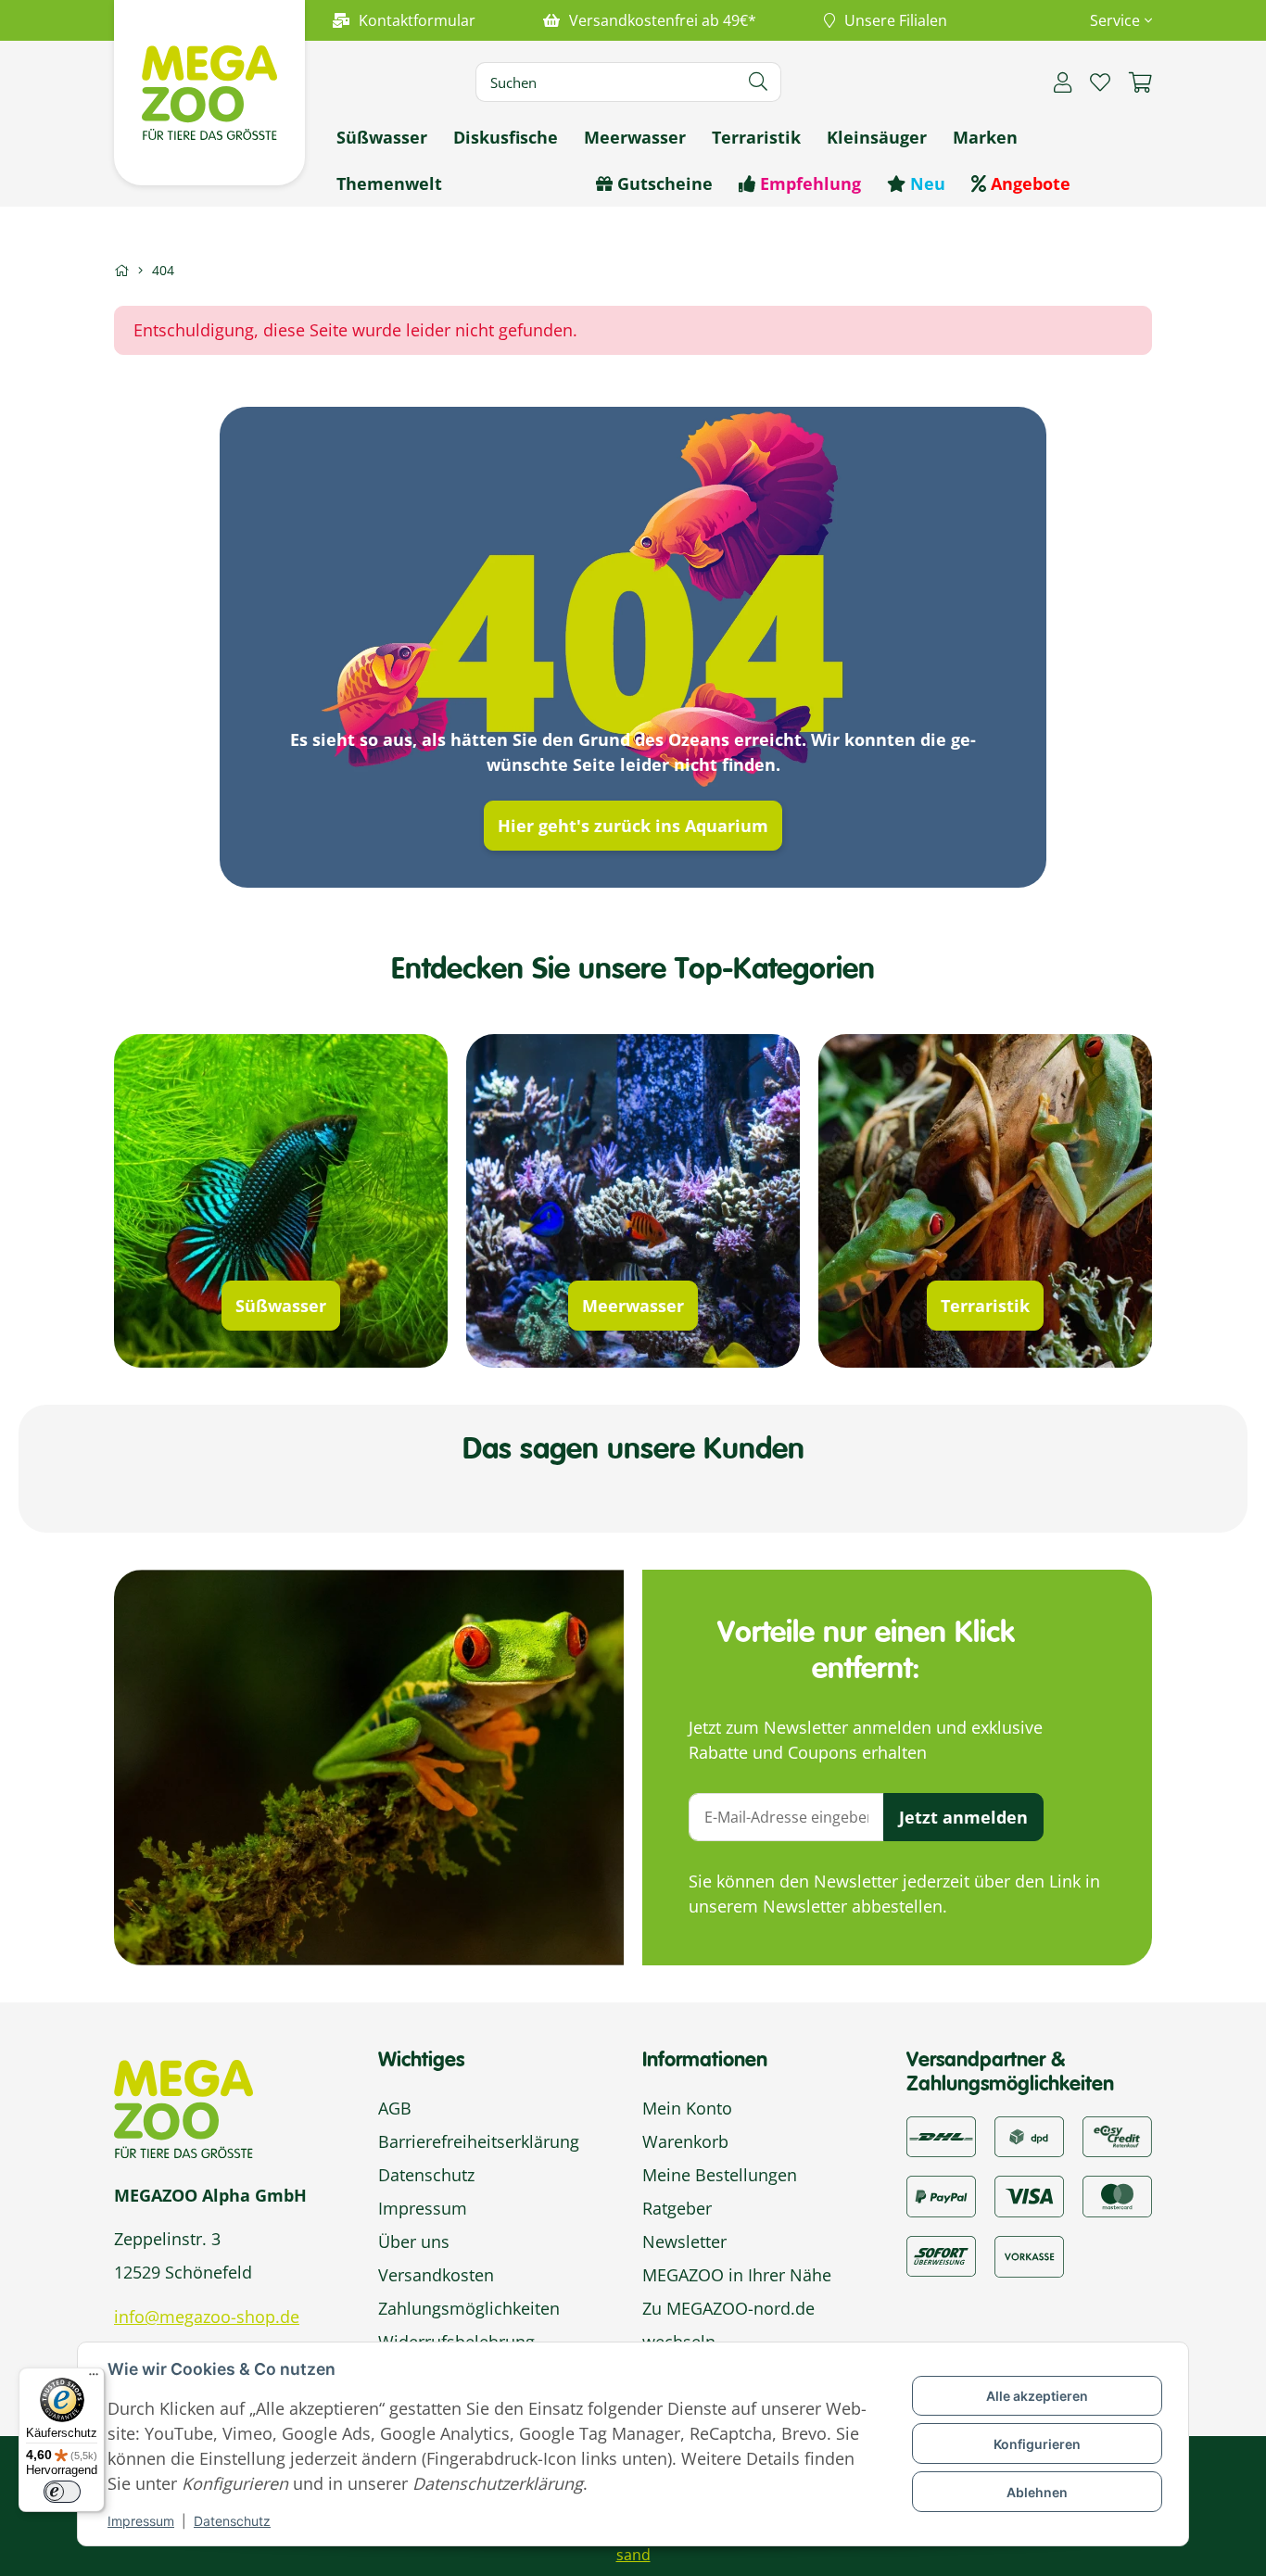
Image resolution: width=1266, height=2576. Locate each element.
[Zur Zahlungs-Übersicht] (1117, 2135)
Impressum (141, 2521)
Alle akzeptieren (1037, 2396)
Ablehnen (1037, 2492)
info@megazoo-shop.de (207, 2317)
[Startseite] (121, 270)
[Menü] (94, 2379)
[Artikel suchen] (759, 82)
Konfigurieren (1037, 2444)
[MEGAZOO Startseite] (209, 91)
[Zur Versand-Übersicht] (941, 2135)
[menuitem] (382, 137)
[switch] (62, 2492)
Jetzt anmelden (963, 1817)
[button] (1114, 20)
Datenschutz (232, 2521)
